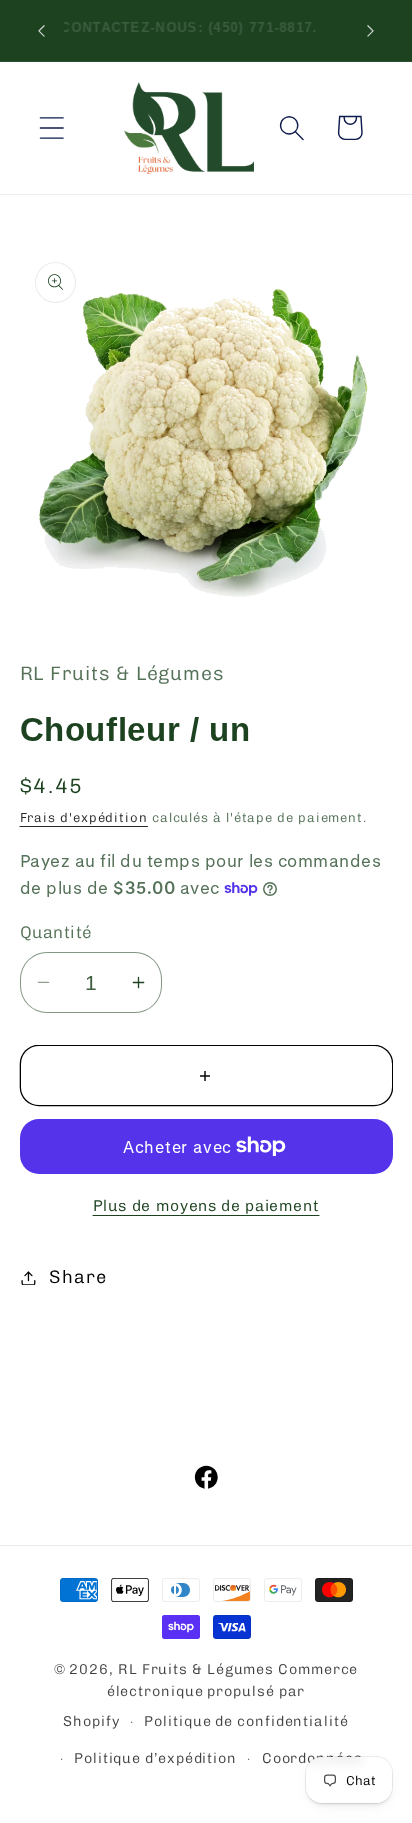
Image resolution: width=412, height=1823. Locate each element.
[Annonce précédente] (42, 30)
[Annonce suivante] (371, 30)
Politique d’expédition (155, 1758)
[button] (51, 127)
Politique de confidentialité (246, 1721)
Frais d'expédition (84, 817)
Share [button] (77, 1277)
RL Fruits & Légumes (196, 1669)
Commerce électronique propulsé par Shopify (210, 1695)
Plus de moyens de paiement (206, 1205)
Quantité (56, 932)
